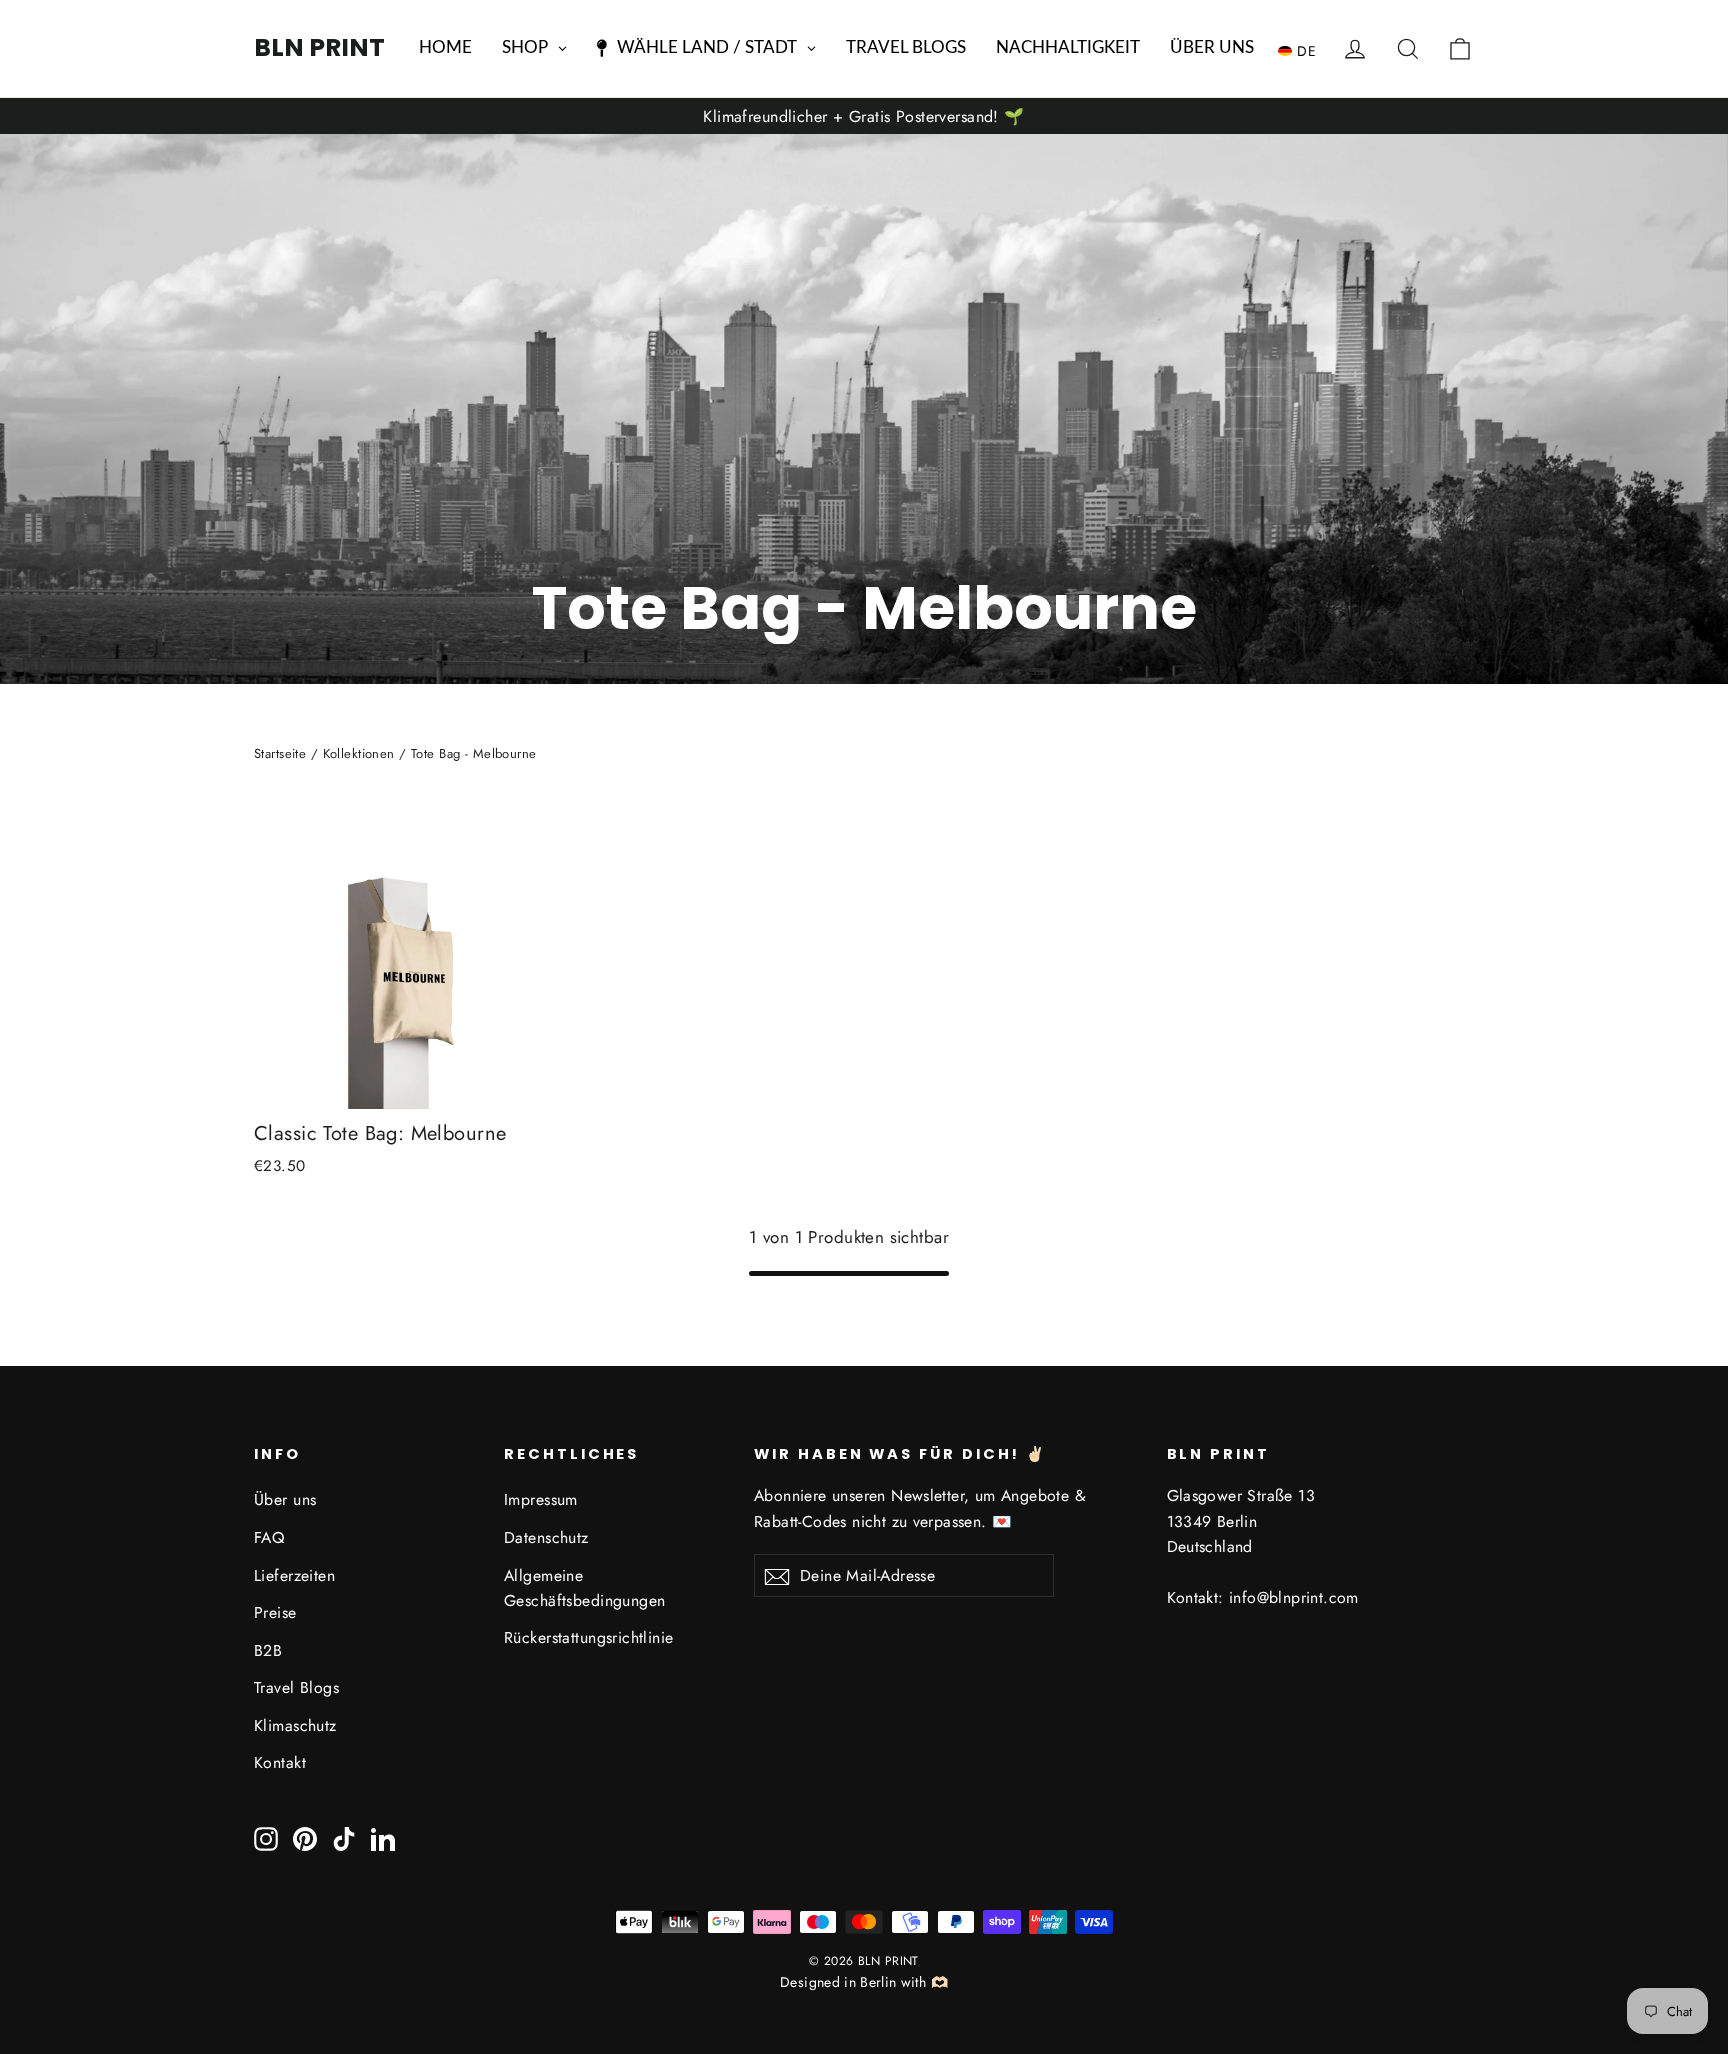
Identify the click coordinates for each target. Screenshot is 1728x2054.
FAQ (269, 1537)
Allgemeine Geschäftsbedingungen (585, 1588)
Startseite (280, 753)
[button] (1302, 50)
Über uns (285, 1499)
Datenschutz (546, 1537)
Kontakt (280, 1762)
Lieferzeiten (294, 1575)
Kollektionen (359, 753)
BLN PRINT (319, 47)
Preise (275, 1612)
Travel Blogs (296, 1687)
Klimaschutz (295, 1725)
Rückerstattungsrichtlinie (589, 1637)
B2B (268, 1650)
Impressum (541, 1499)
